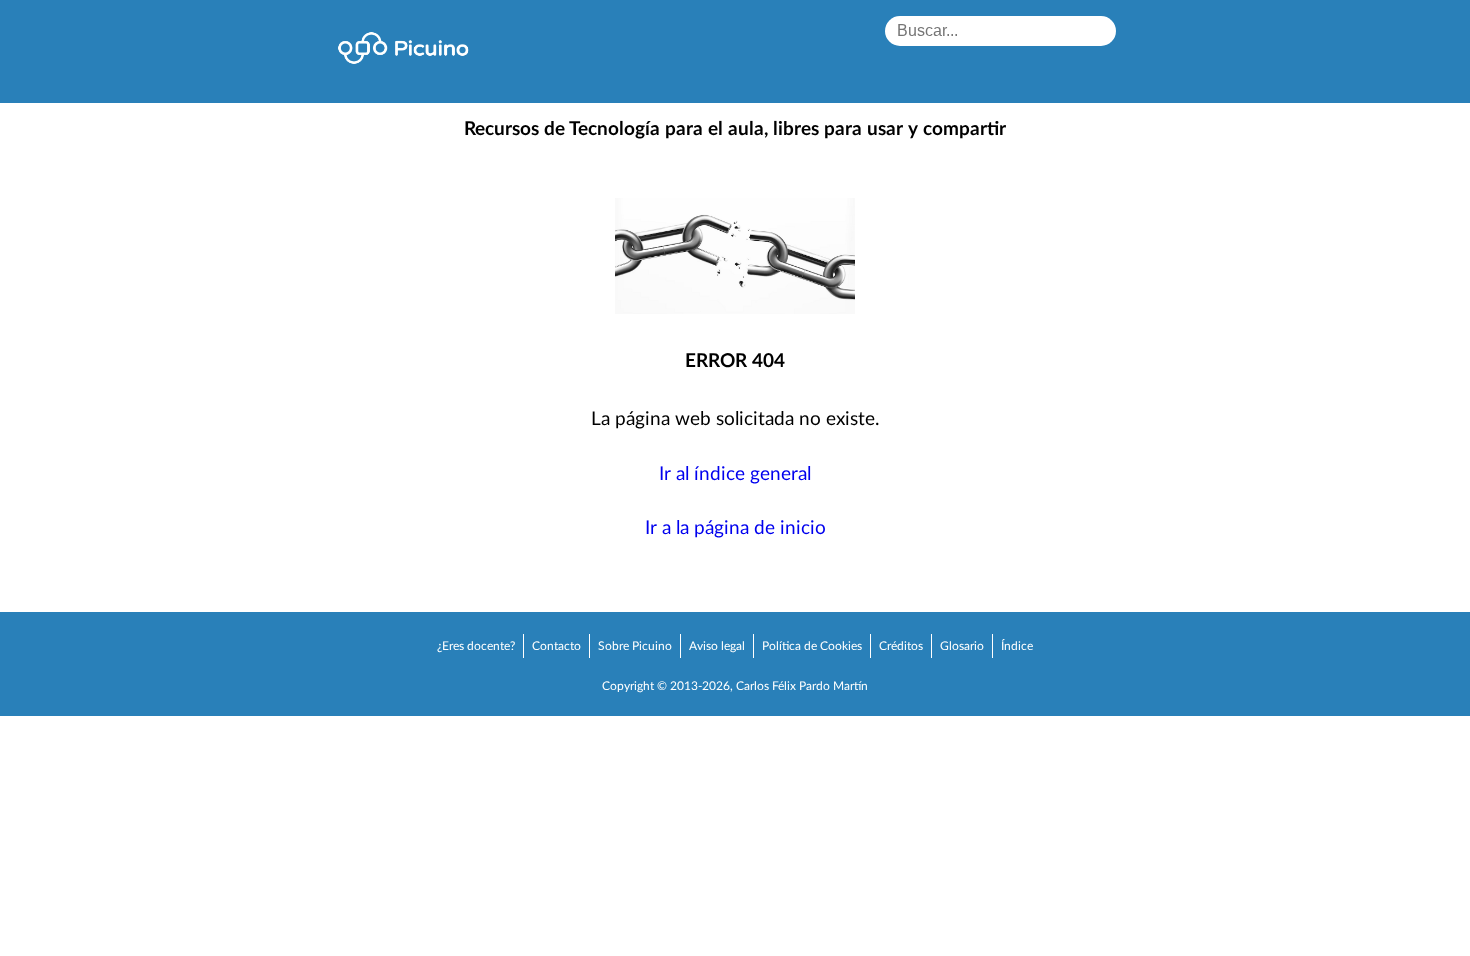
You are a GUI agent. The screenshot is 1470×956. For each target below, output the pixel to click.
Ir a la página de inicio (735, 528)
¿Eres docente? (476, 646)
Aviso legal (717, 646)
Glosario (962, 646)
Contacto (556, 646)
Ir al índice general (735, 474)
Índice (1017, 646)
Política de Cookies (812, 646)
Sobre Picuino (635, 646)
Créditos (901, 646)
